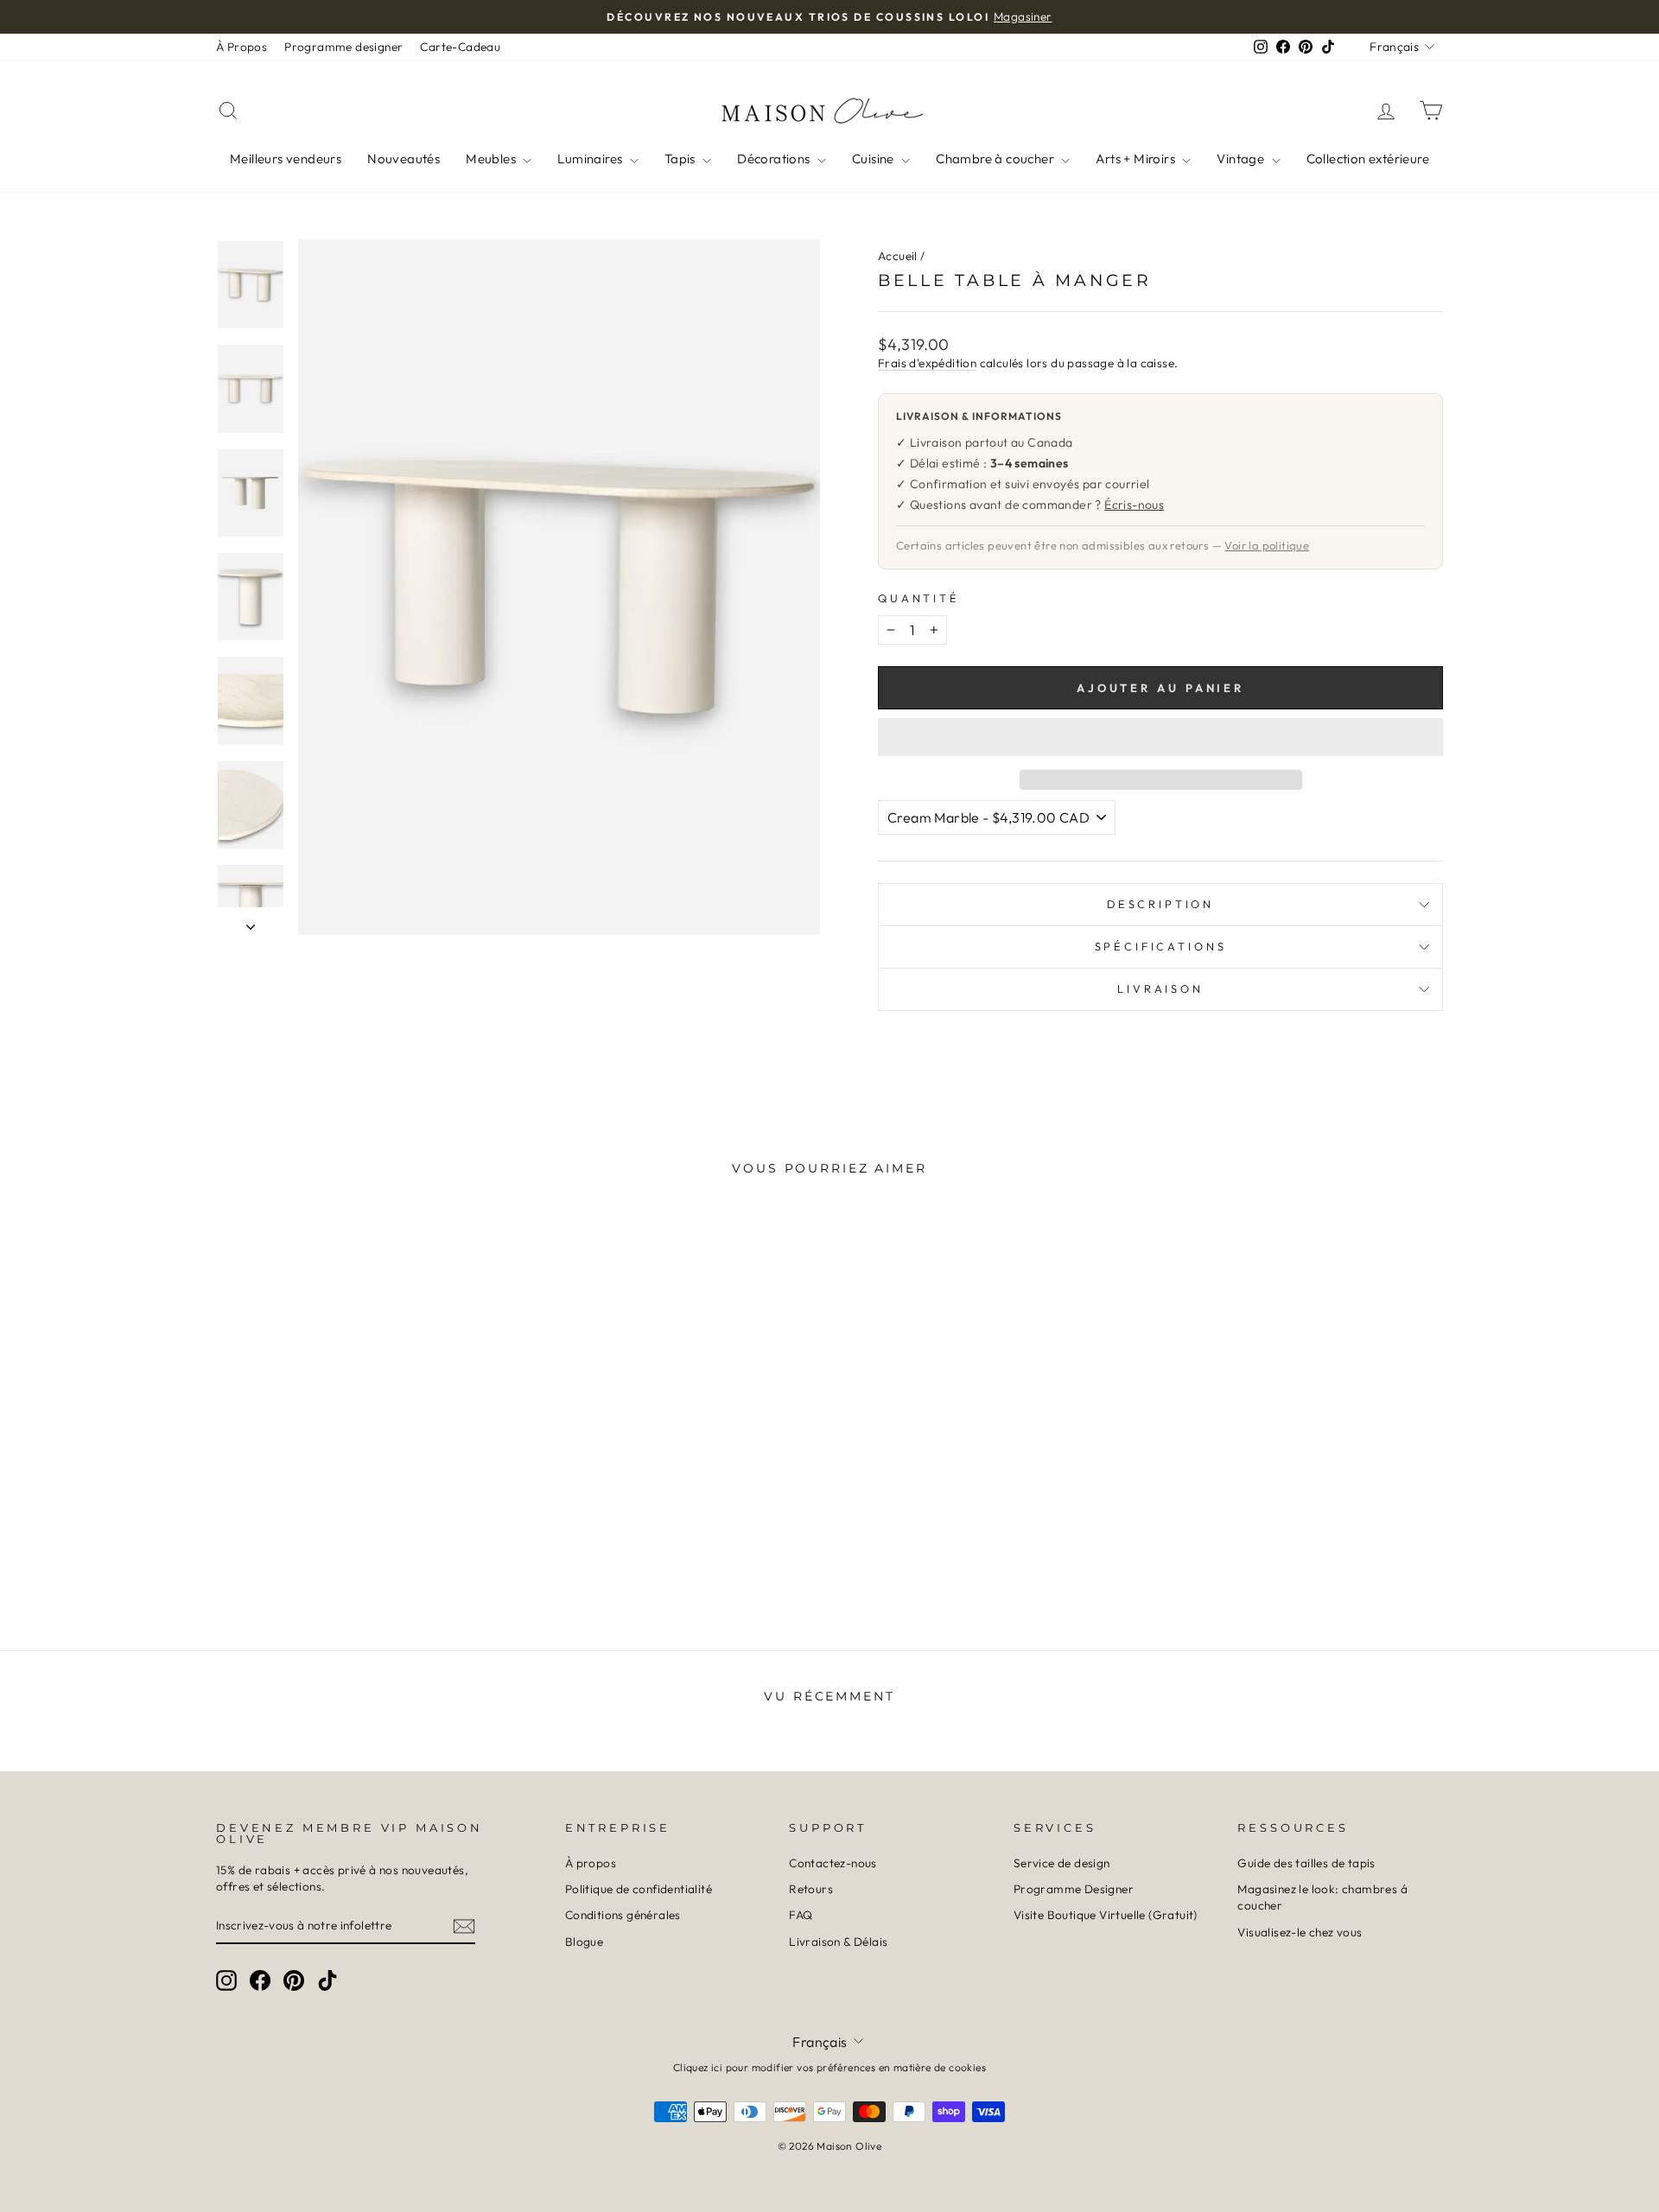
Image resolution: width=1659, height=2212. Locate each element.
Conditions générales (623, 1915)
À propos (591, 1863)
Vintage (1242, 159)
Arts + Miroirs (1137, 159)
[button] (1160, 737)
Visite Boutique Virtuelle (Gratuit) (1106, 1915)
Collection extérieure (1368, 159)
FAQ (801, 1915)
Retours (811, 1889)
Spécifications (1161, 946)
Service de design (1062, 1863)
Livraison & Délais (838, 1942)
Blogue (584, 1942)
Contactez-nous (833, 1863)
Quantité (919, 598)
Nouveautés (404, 159)
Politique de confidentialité (639, 1889)
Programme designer (343, 47)
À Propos (242, 47)
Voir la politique (1267, 545)
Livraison (1160, 988)
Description (1160, 904)
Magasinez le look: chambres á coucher (1322, 1897)
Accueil (898, 256)
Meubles (492, 159)
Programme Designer (1074, 1889)
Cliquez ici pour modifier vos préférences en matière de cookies (829, 2067)
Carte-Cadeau (460, 47)
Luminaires (591, 159)
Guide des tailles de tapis (1306, 1863)
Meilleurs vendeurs (286, 159)
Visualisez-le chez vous (1300, 1932)
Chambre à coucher (996, 159)
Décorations (775, 159)
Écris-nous (1134, 505)
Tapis (681, 159)
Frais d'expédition (927, 363)
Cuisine (874, 159)
